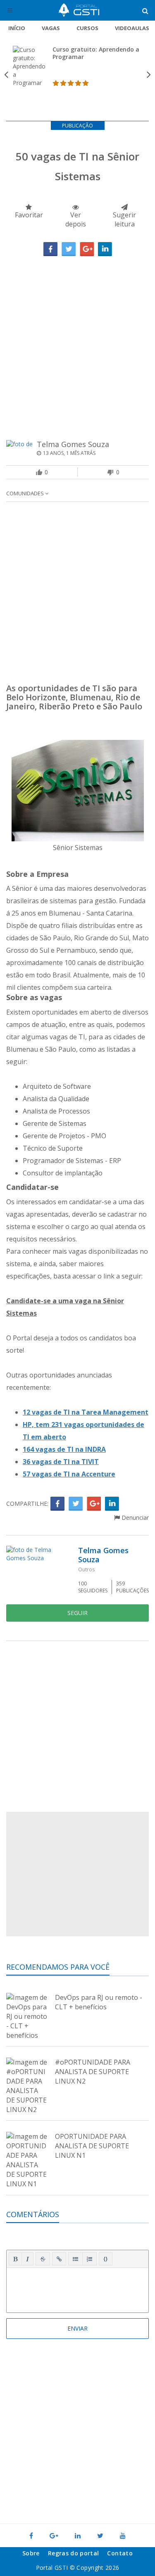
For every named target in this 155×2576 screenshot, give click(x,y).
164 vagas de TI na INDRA (64, 1449)
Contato (120, 2553)
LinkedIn (105, 249)
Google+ (87, 249)
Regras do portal (74, 2553)
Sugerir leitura (124, 219)
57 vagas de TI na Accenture (69, 1474)
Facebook (50, 249)
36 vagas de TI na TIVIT (61, 1462)
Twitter (69, 249)
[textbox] (77, 2289)
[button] (15, 2259)
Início (17, 28)
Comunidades (26, 493)
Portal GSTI (79, 10)
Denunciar (134, 1518)
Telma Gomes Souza (73, 444)
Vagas (51, 28)
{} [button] (106, 2258)
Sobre (31, 2553)
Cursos (87, 28)
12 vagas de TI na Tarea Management (86, 1412)
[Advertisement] (77, 338)
